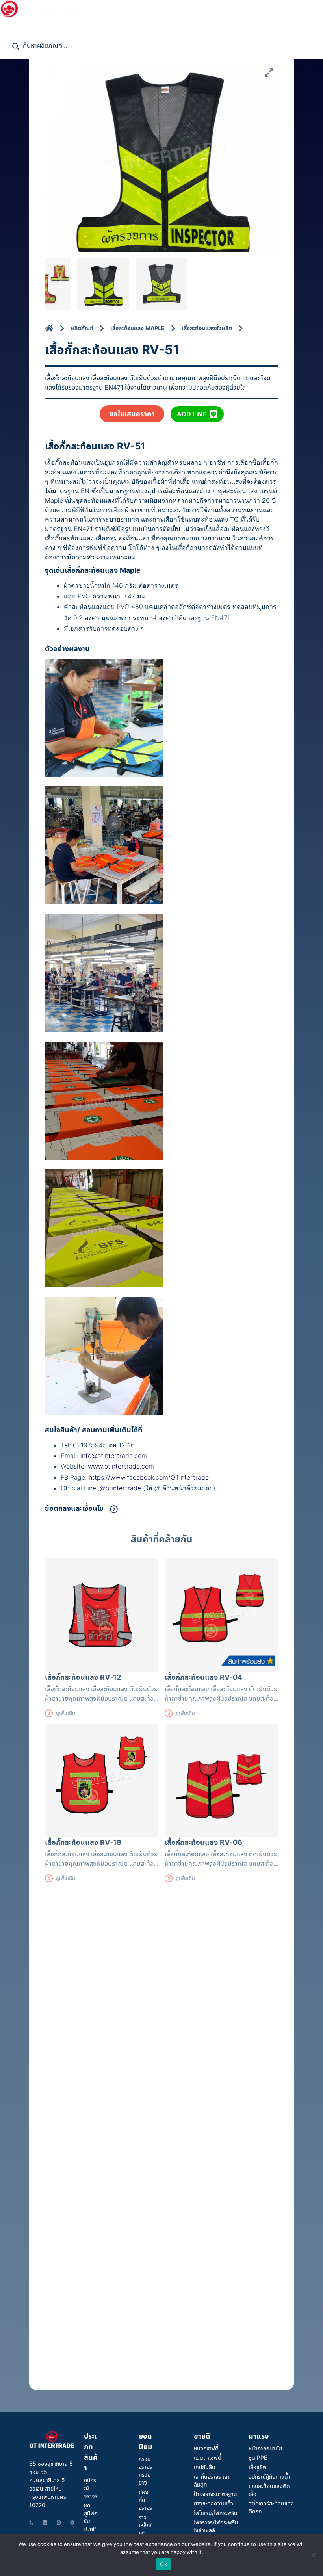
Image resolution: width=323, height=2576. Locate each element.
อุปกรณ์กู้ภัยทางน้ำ (269, 2477)
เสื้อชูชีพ (258, 2467)
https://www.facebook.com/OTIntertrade (149, 1477)
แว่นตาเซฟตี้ (208, 2458)
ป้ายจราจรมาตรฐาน (215, 2494)
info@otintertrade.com (114, 1456)
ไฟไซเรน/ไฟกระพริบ (215, 2513)
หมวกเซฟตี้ (206, 2448)
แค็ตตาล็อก (248, 8)
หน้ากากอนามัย (265, 2448)
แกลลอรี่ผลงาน (198, 8)
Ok (163, 2564)
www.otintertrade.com (121, 1466)
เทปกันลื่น (205, 2467)
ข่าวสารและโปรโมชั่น (136, 8)
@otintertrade (121, 1488)
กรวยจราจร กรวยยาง (145, 2471)
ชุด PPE (258, 2458)
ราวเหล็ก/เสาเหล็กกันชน (145, 2533)
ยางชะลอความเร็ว (213, 2503)
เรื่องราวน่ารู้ (286, 8)
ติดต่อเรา (16, 24)
